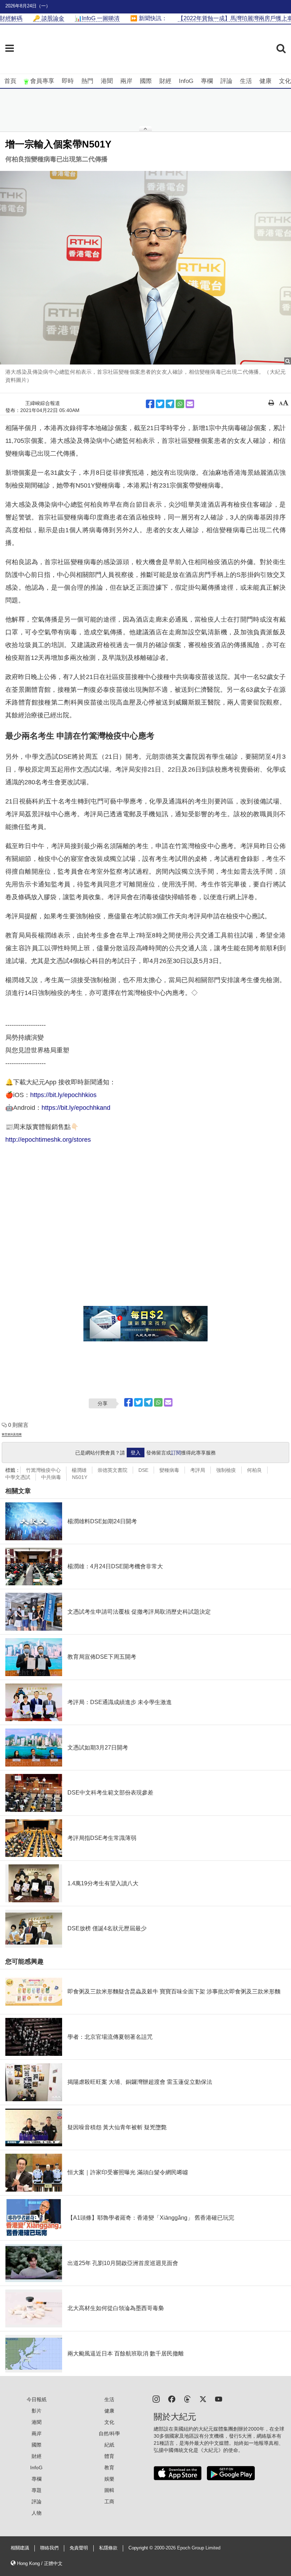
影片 (37, 2411)
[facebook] (172, 2399)
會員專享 (42, 81)
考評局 (198, 1470)
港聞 (107, 81)
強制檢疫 (226, 1470)
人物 (37, 2513)
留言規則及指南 (12, 1434)
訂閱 (176, 1453)
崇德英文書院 (112, 1470)
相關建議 (20, 2548)
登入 (136, 1453)
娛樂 (109, 2479)
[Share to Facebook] (150, 404)
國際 (146, 81)
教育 (109, 2467)
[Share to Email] (190, 404)
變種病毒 (169, 1470)
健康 (265, 81)
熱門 (87, 81)
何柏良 (254, 1470)
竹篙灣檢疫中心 (43, 1470)
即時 (68, 81)
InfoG (186, 81)
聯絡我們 (49, 2548)
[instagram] (156, 2399)
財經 (165, 81)
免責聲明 (79, 2548)
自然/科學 (109, 2433)
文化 (285, 81)
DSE (143, 1470)
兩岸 (126, 81)
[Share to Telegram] (170, 404)
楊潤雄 (79, 1470)
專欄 (207, 81)
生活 (246, 81)
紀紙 (109, 2445)
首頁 (10, 81)
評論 (226, 81)
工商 (109, 2502)
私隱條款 (108, 2548)
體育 (109, 2456)
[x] (203, 2399)
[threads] (187, 2399)
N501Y (80, 1477)
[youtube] (219, 2399)
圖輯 (109, 2490)
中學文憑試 (18, 1477)
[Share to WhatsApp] (180, 404)
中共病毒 (51, 1477)
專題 (37, 2490)
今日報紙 (37, 2399)
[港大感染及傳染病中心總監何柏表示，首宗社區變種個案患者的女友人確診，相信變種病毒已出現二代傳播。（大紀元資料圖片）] (145, 268)
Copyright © (141, 2548)
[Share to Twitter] (160, 404)
